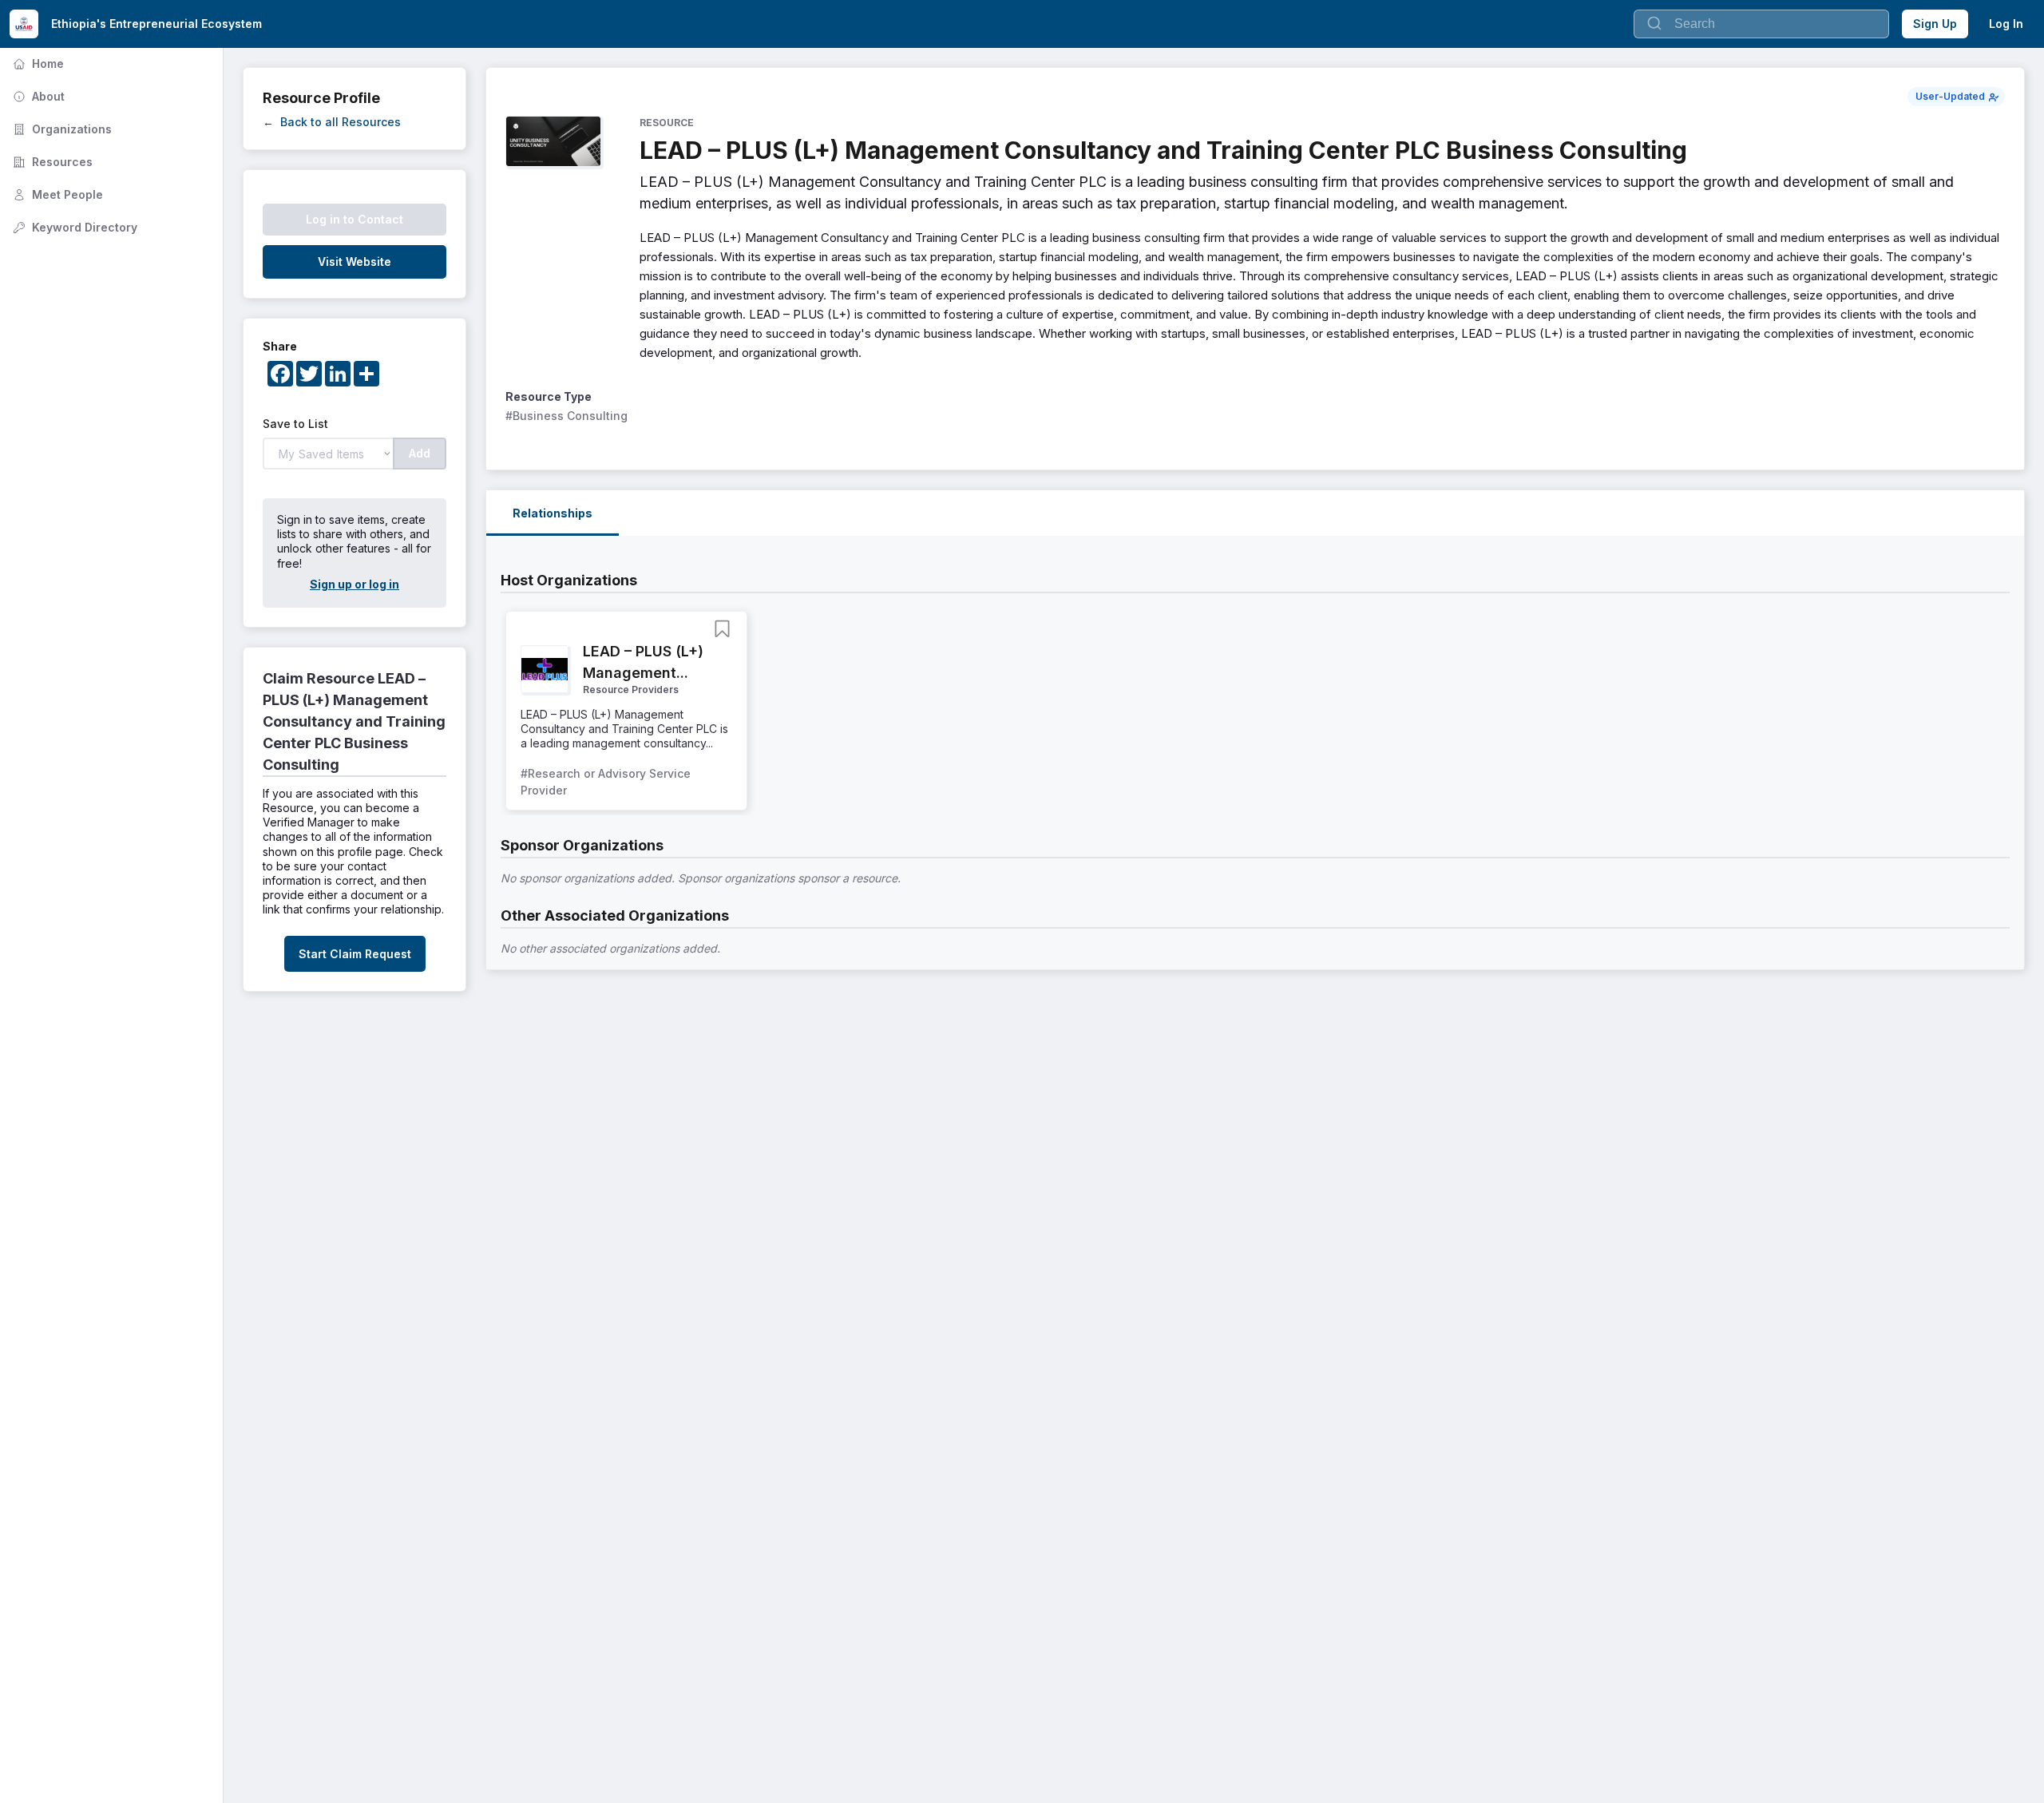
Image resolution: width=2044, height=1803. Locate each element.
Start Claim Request (355, 954)
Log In (2006, 24)
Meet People (56, 194)
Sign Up (1935, 24)
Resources (51, 162)
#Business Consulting (566, 416)
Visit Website (355, 262)
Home (37, 63)
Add (420, 453)
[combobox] (1761, 24)
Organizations (61, 129)
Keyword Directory (73, 227)
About (37, 96)
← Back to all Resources (332, 122)
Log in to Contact (355, 219)
